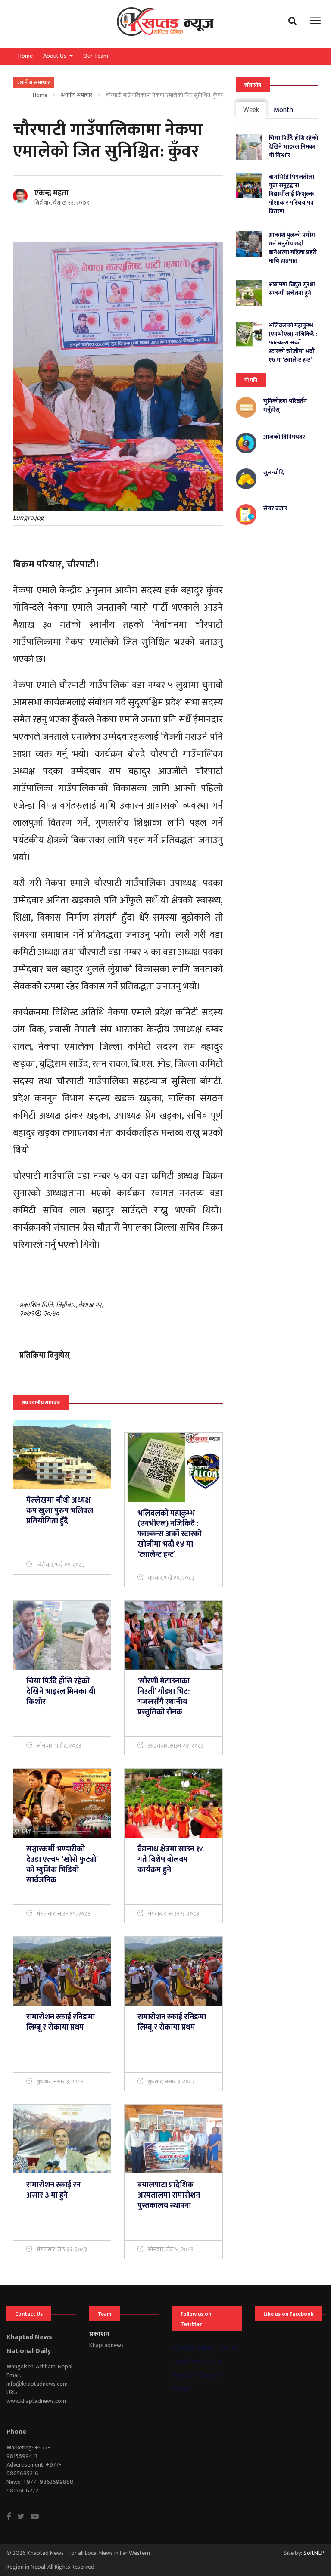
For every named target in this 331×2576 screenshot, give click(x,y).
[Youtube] (38, 2517)
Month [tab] (283, 110)
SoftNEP (314, 2553)
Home (25, 56)
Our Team (96, 56)
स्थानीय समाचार (77, 95)
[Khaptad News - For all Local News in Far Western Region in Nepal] (165, 24)
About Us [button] (55, 56)
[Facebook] (12, 2517)
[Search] (295, 20)
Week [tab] (251, 110)
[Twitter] (24, 2517)
